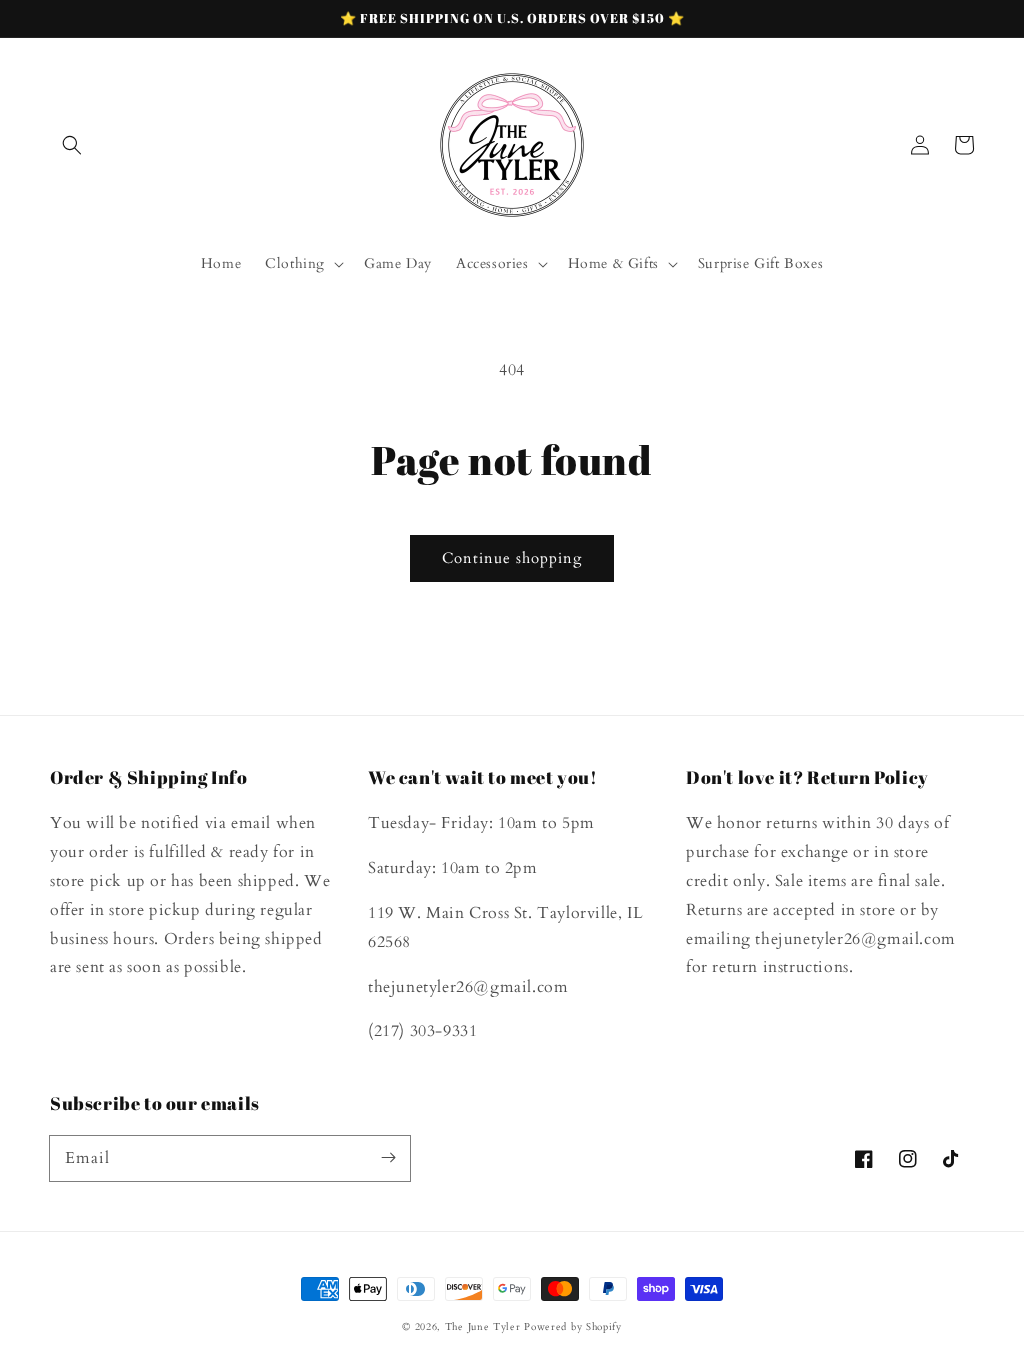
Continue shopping (512, 558)
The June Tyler (483, 1327)
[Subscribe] (388, 1158)
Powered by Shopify (573, 1327)
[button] (72, 145)
